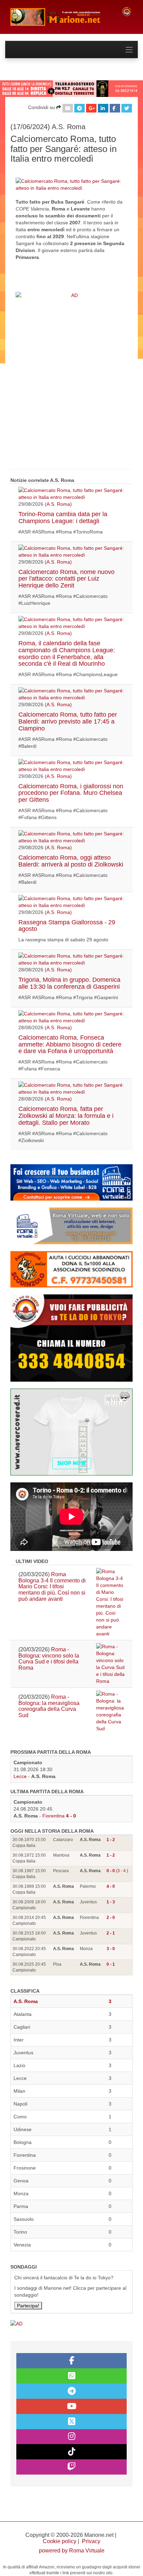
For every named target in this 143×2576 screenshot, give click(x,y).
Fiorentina (53, 1816)
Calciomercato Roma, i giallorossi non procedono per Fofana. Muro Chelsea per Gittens (71, 793)
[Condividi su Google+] (91, 108)
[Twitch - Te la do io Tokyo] (71, 2467)
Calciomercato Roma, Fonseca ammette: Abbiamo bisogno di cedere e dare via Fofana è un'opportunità (70, 1044)
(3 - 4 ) (117, 1871)
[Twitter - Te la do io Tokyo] (71, 2422)
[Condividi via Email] (68, 108)
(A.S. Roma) (58, 504)
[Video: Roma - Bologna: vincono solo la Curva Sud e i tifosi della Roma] (110, 1664)
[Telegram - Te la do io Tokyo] (71, 2391)
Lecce (20, 1776)
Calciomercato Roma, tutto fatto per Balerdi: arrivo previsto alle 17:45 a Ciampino (68, 721)
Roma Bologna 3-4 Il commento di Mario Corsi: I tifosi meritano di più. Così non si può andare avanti (52, 1586)
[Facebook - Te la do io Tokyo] (71, 2361)
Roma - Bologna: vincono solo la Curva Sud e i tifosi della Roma (49, 1659)
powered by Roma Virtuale (72, 2551)
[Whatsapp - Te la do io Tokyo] (71, 2376)
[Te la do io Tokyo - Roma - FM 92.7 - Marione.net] (60, 17)
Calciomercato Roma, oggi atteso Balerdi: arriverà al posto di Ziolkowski (71, 861)
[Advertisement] (71, 384)
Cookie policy (60, 2541)
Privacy (91, 2541)
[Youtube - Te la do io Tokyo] (71, 2406)
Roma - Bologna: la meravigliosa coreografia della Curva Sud (49, 1706)
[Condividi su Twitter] (127, 108)
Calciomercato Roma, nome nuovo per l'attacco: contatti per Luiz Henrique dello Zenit (66, 579)
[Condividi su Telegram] (79, 108)
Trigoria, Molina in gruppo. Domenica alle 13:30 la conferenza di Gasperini (69, 983)
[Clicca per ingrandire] (71, 184)
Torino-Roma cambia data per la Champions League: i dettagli (63, 518)
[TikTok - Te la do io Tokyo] (71, 2452)
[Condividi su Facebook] (115, 108)
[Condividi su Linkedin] (103, 108)
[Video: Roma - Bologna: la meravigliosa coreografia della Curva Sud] (110, 1711)
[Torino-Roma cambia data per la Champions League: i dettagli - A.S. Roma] (71, 494)
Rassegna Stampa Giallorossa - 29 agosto (67, 926)
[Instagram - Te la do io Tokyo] (71, 2437)
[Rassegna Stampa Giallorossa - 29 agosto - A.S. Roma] (71, 902)
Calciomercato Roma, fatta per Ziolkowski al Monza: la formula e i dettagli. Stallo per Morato (66, 1116)
